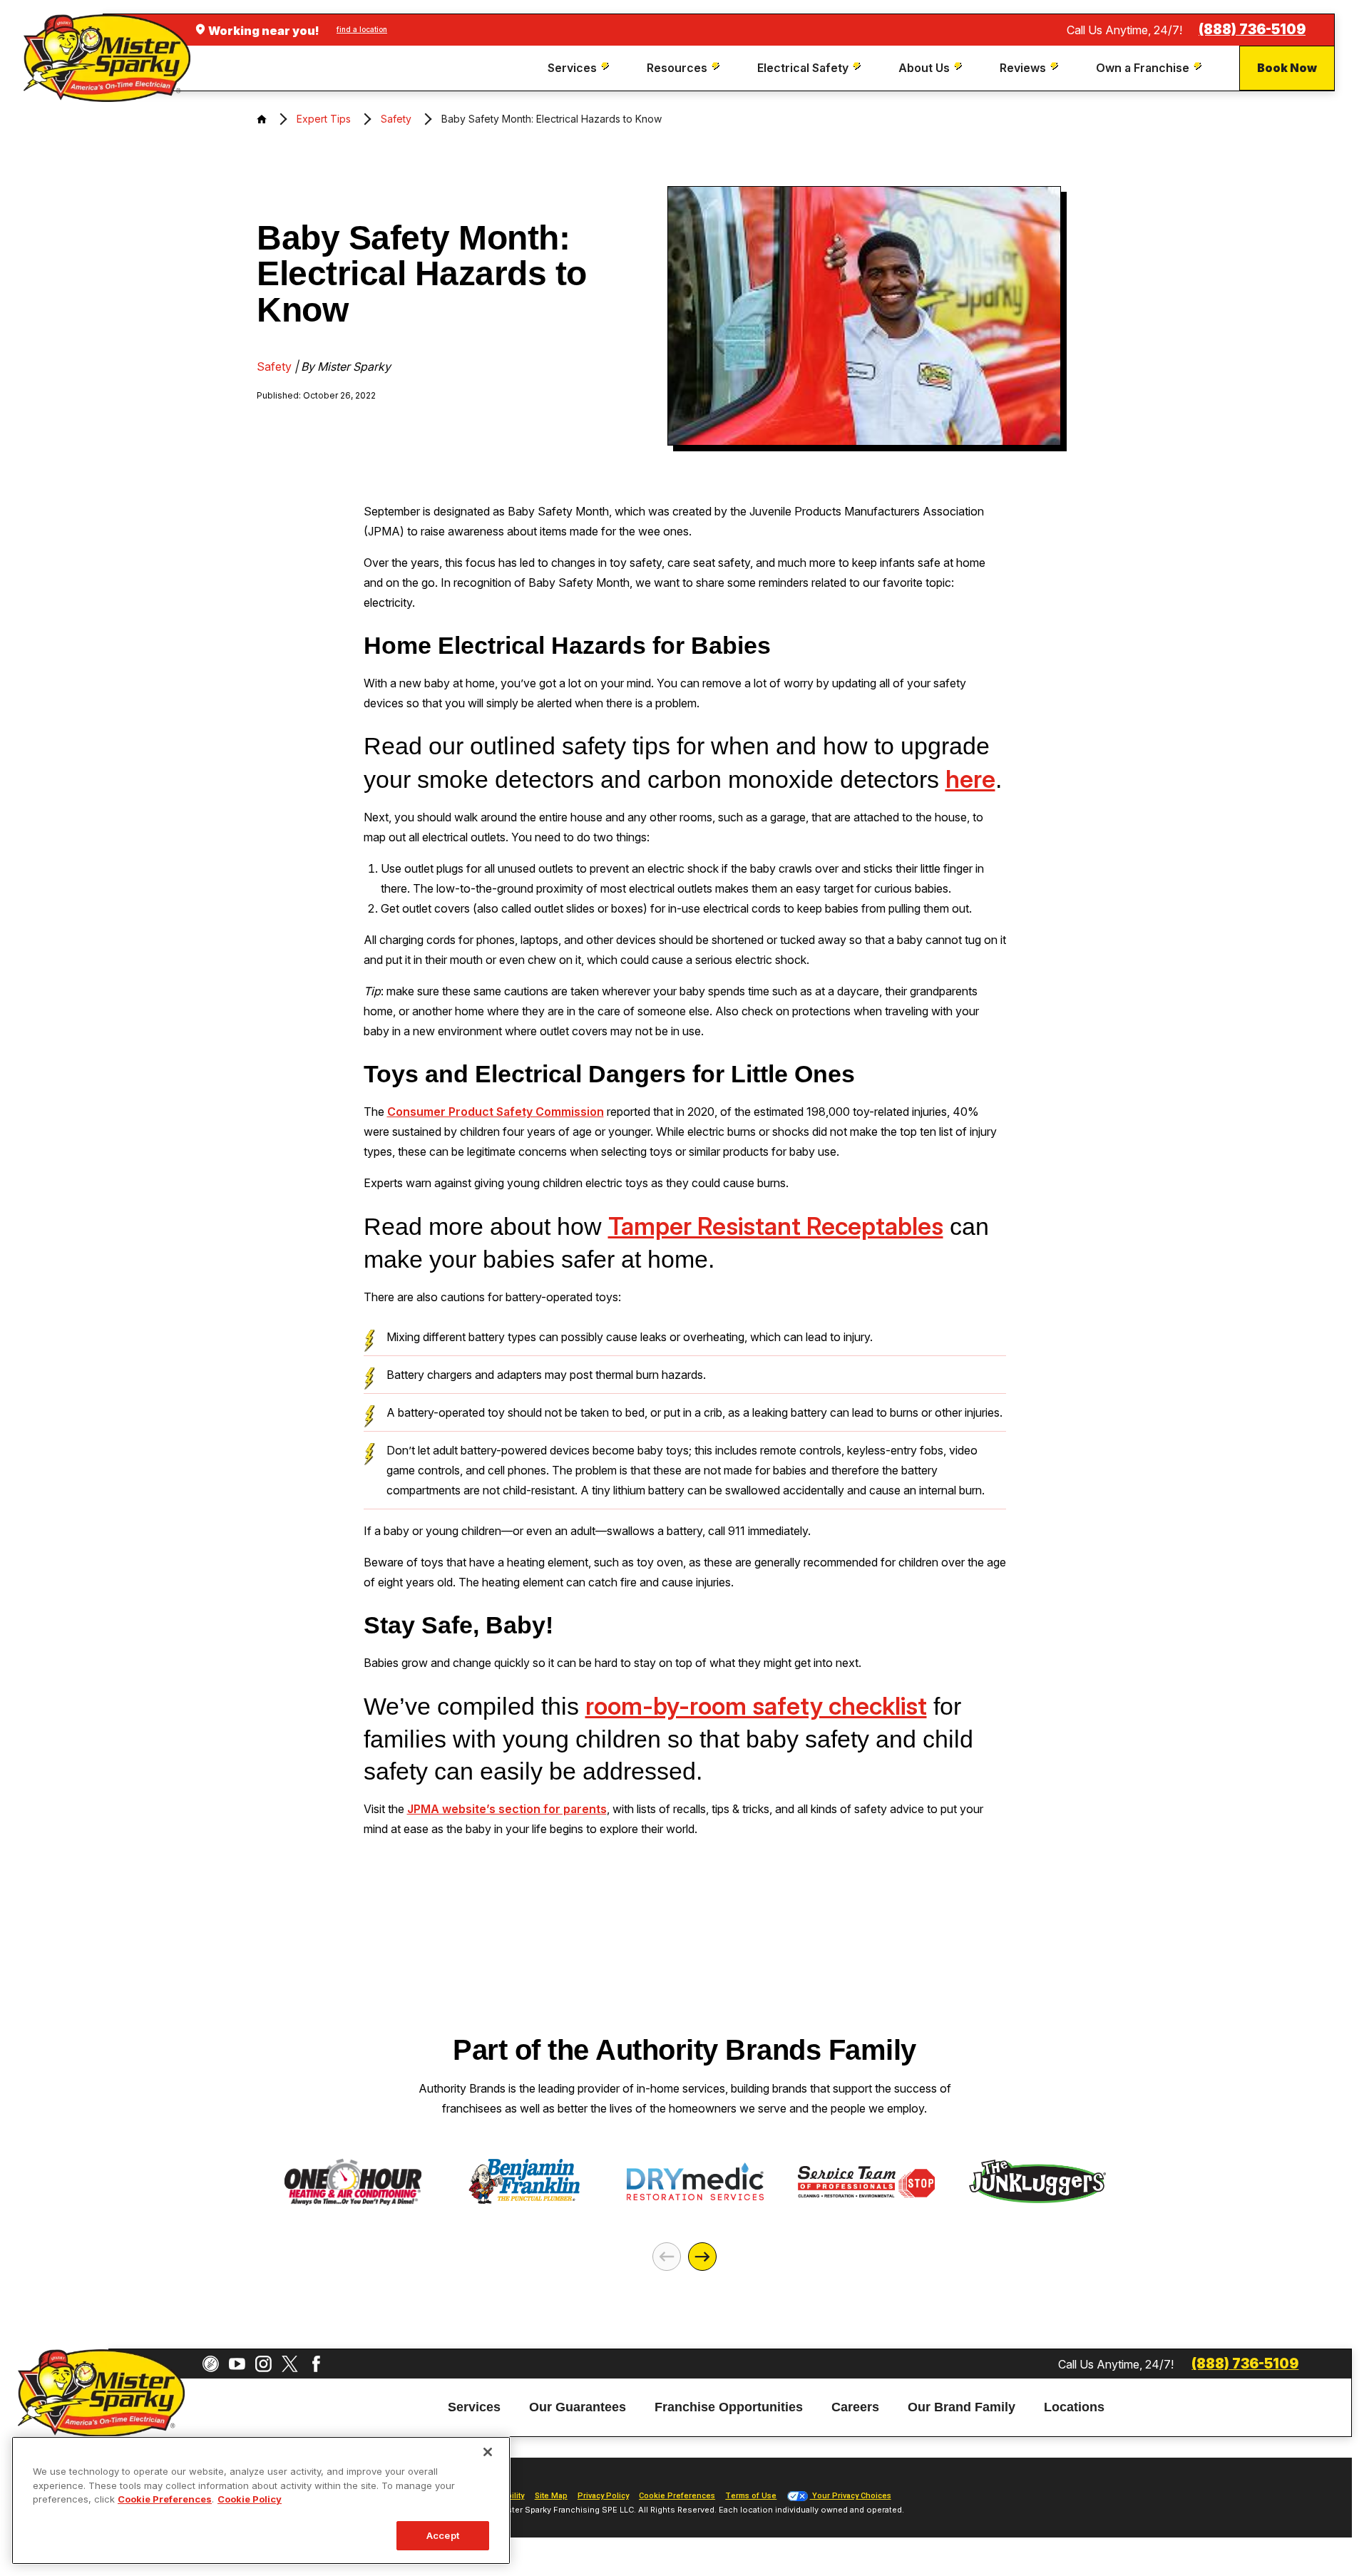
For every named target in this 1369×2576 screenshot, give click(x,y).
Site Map (551, 2496)
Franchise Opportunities (729, 2408)
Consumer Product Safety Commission (496, 1112)
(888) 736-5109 (1252, 30)
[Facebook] (316, 2364)
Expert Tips (324, 119)
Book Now (1287, 68)
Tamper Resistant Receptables (776, 1226)
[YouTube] (237, 2364)
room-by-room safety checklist (756, 1706)
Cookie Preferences (165, 2499)
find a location (362, 29)
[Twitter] (290, 2364)
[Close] (488, 2452)
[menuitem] (580, 68)
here (970, 779)
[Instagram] (263, 2364)
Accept (443, 2535)
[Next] (702, 2257)
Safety (396, 119)
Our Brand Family (962, 2408)
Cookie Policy (250, 2499)
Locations (1074, 2408)
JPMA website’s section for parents (507, 1809)
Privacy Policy (603, 2496)
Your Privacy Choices (851, 2496)
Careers (855, 2408)
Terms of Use (751, 2496)
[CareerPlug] (211, 2364)
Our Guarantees (578, 2408)
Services (474, 2408)
